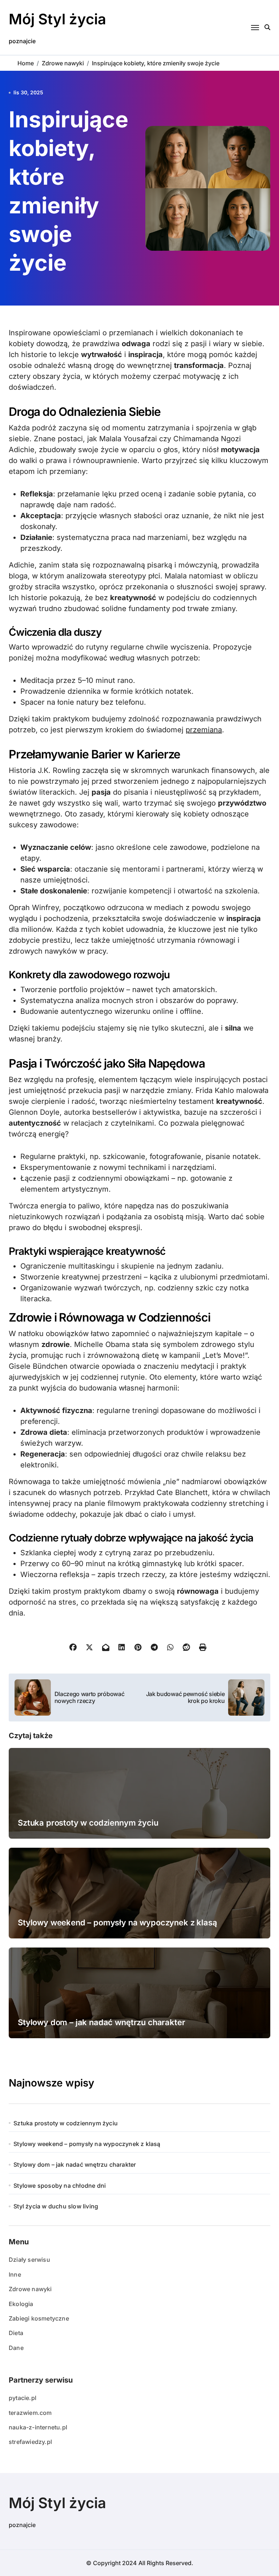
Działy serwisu (29, 2260)
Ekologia (21, 2304)
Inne (15, 2274)
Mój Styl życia (57, 19)
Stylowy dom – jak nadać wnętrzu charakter (101, 2022)
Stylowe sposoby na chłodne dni (60, 2186)
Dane (16, 2348)
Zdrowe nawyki (30, 2289)
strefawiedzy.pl (30, 2442)
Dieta (16, 2333)
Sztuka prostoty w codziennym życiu (88, 1823)
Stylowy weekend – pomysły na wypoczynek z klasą (117, 1922)
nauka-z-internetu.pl (38, 2427)
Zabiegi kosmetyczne (39, 2318)
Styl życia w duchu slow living (56, 2206)
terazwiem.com (30, 2413)
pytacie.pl (23, 2398)
